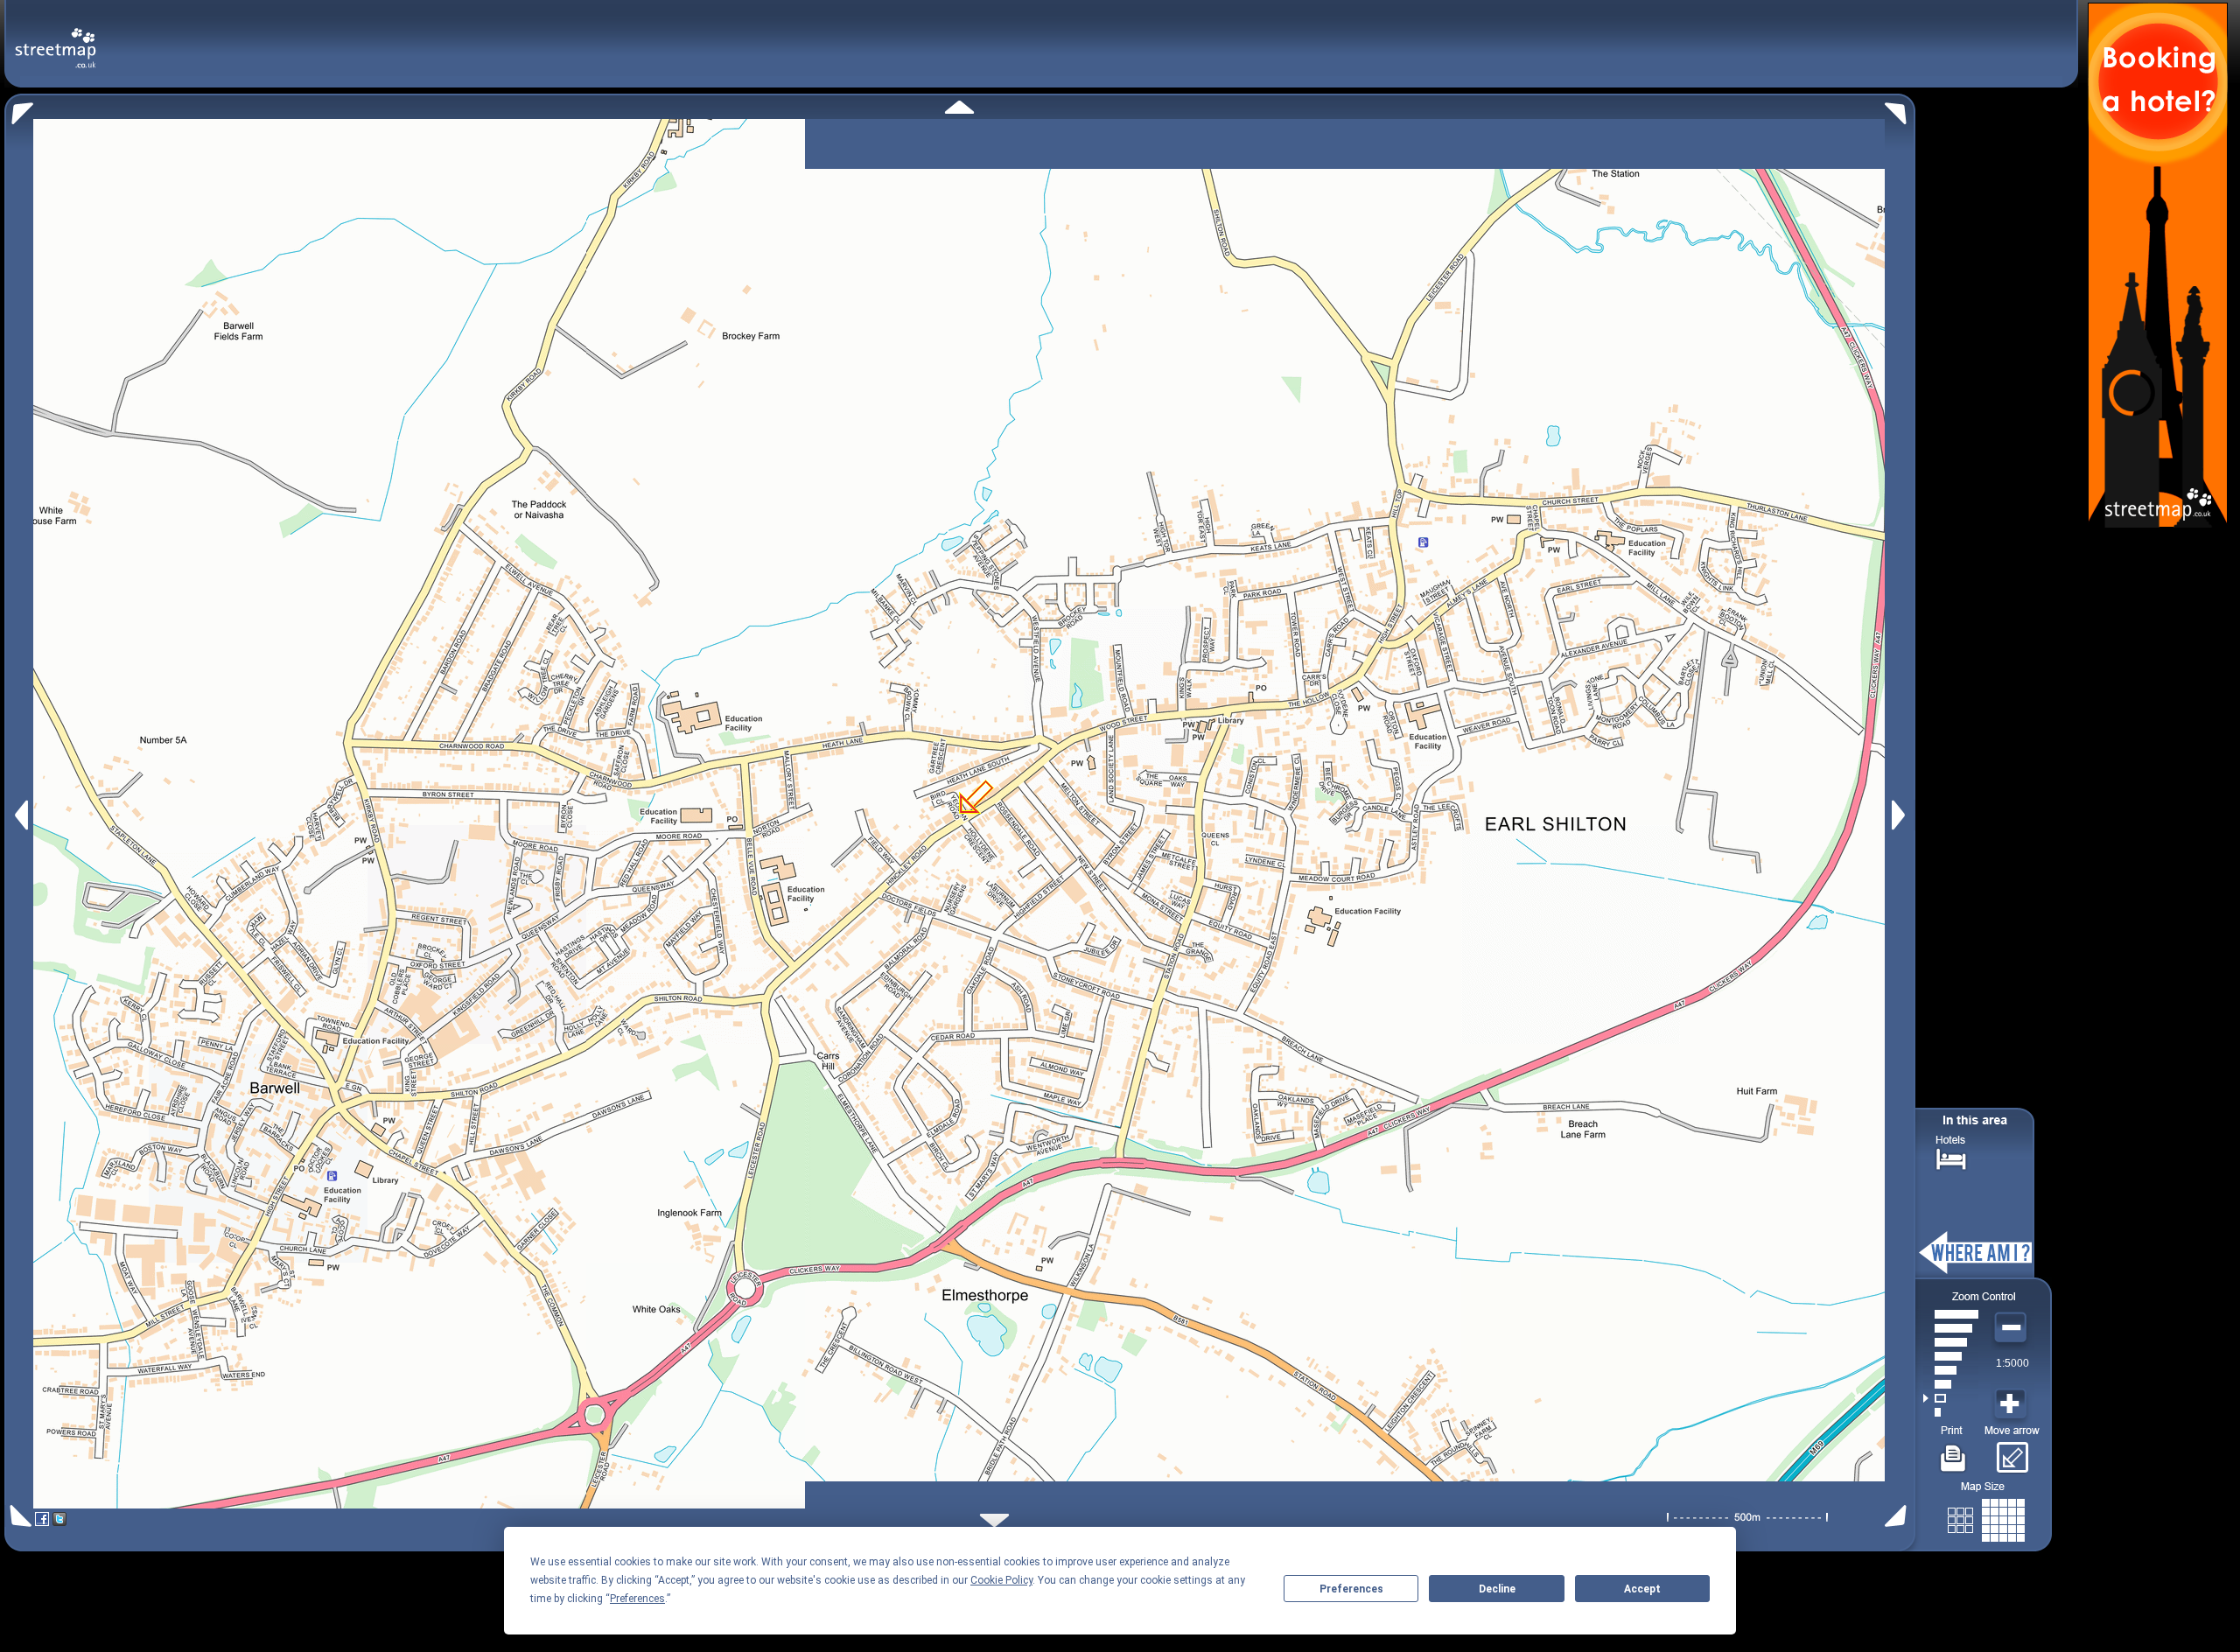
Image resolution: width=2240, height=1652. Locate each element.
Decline (1497, 1589)
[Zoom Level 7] (1951, 1328)
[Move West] (20, 815)
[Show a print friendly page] (1953, 1452)
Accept (1642, 1589)
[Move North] (959, 107)
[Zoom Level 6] (1951, 1342)
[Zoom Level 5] (1951, 1356)
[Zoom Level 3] (1951, 1384)
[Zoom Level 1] (1951, 1412)
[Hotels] (1951, 1157)
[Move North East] (1900, 109)
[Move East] (1901, 815)
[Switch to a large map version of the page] (1986, 1517)
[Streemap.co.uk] (56, 38)
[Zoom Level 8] (1951, 1314)
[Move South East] (1899, 1516)
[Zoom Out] (2012, 1328)
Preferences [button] (637, 1599)
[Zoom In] (2012, 1404)
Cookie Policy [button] (1001, 1580)
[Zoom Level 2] (1951, 1398)
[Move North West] (19, 109)
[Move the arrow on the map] (2012, 1452)
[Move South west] (18, 1516)
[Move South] (994, 1520)
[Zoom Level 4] (1951, 1370)
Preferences (1351, 1589)
